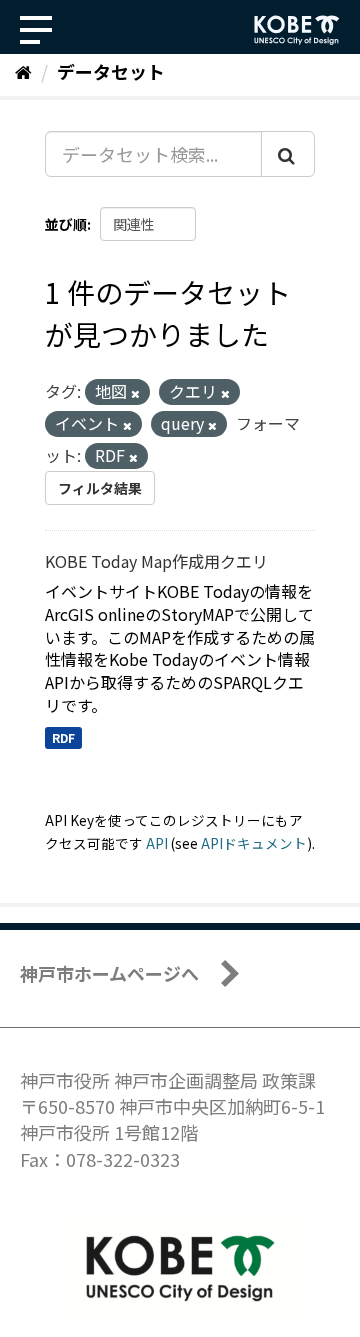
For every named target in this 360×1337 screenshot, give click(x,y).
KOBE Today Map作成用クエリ (156, 561)
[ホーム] (23, 71)
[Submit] (288, 154)
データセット (111, 71)
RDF (63, 737)
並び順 (66, 224)
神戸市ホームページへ (109, 973)
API (157, 843)
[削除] (135, 393)
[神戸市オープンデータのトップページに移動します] (297, 30)
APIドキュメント (254, 843)
